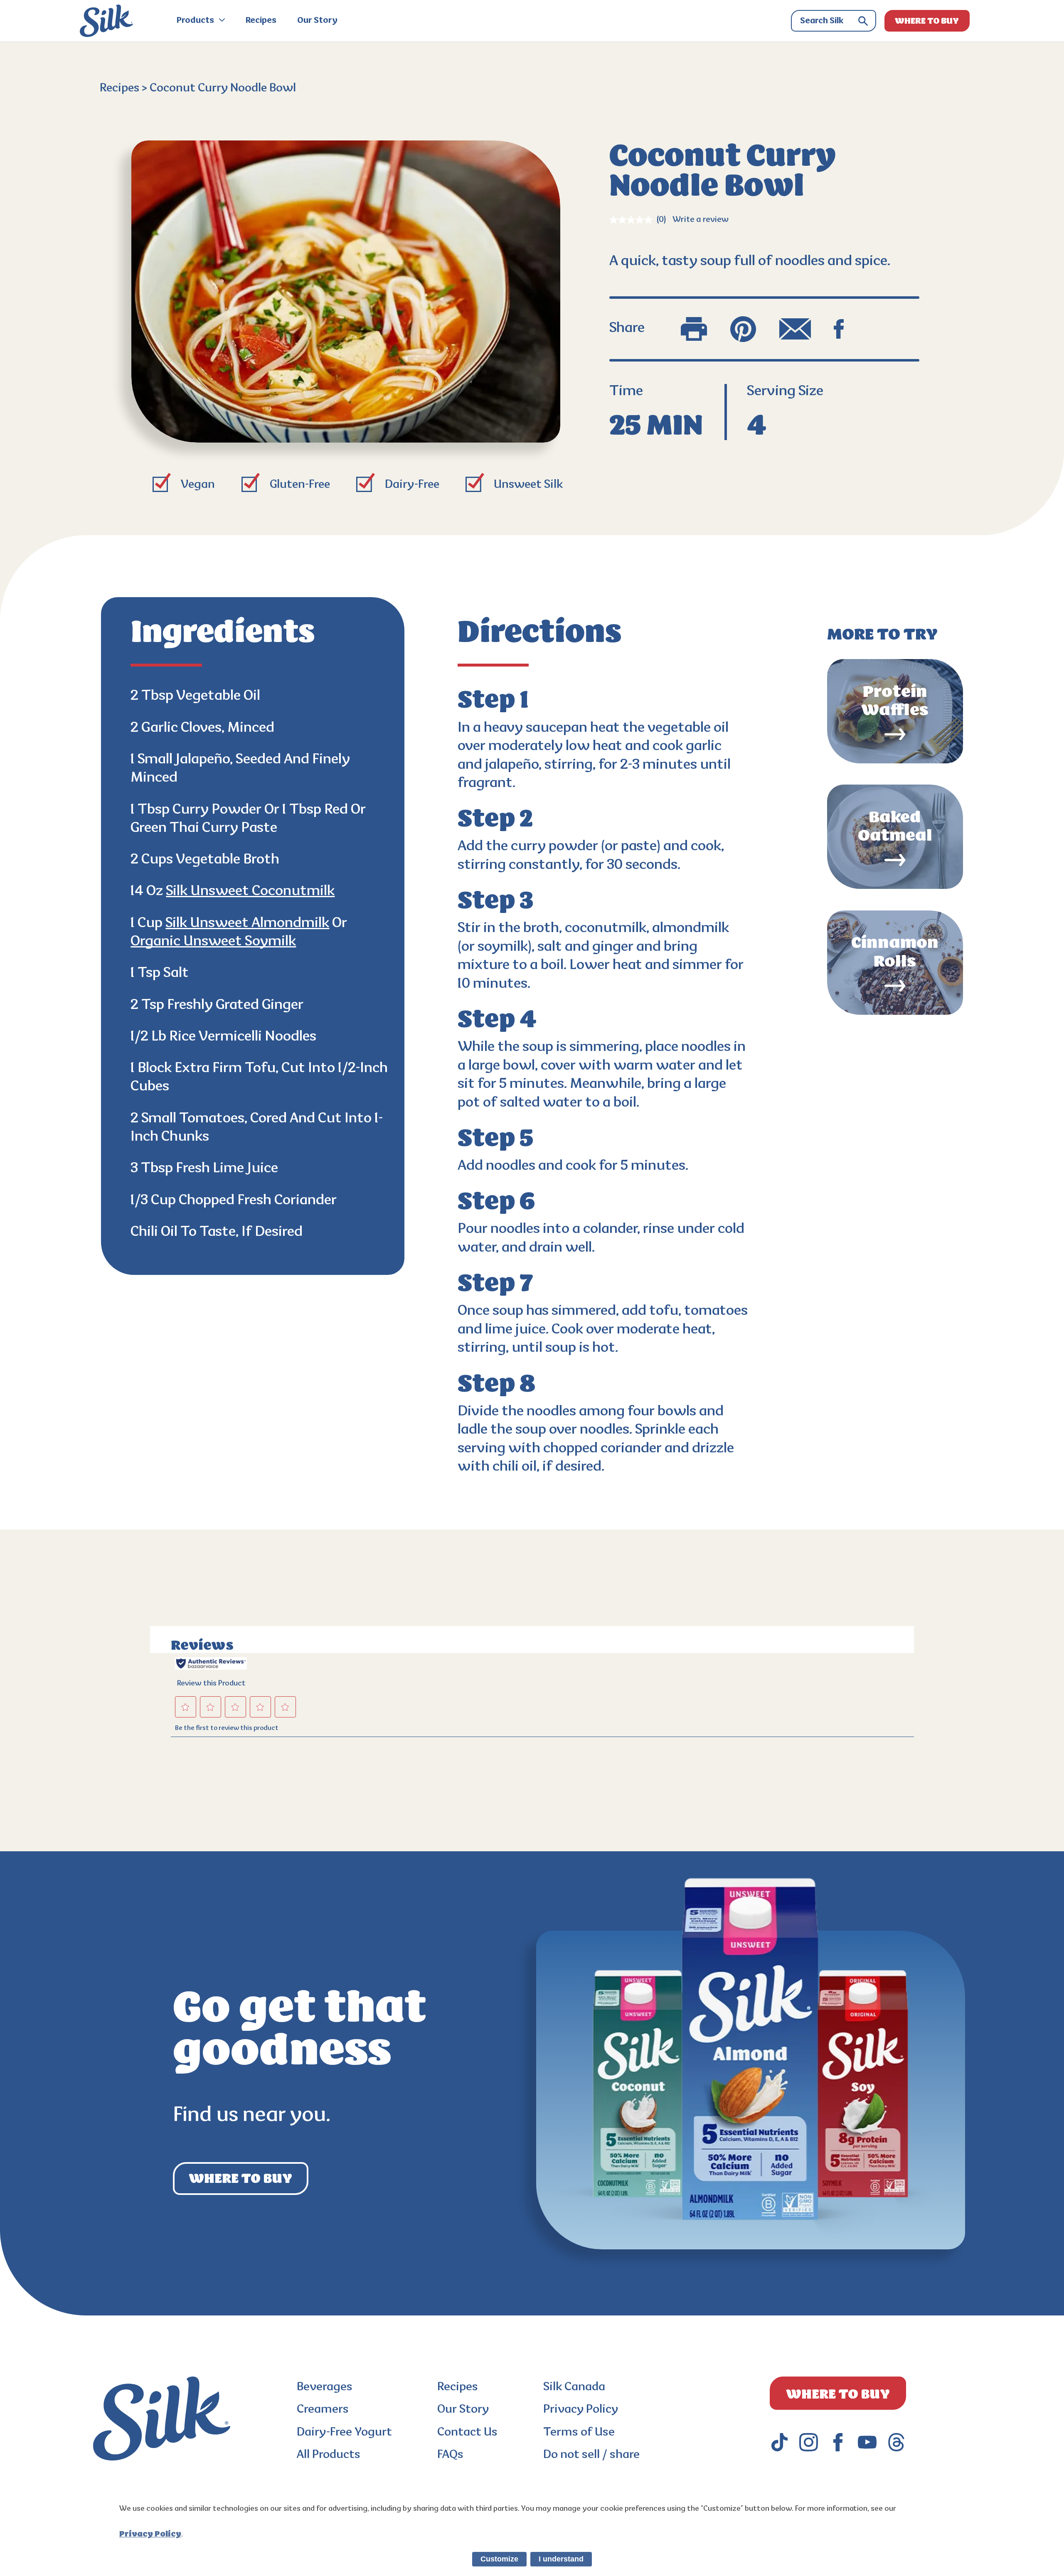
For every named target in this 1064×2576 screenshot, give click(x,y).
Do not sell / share (591, 2455)
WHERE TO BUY (927, 21)
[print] (694, 329)
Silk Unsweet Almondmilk (247, 924)
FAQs (450, 2455)
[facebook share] (839, 329)
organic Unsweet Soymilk (213, 942)
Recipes (261, 21)
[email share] (795, 329)
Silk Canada (574, 2388)
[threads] (896, 2442)
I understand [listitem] (561, 2559)
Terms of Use (579, 2433)
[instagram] (809, 2442)
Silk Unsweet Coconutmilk (250, 892)
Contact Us (467, 2433)
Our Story (317, 21)
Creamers (323, 2410)
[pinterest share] (743, 329)
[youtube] (867, 2442)
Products (196, 21)
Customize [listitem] (499, 2559)
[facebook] (838, 2442)
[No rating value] (633, 220)
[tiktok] (780, 2442)
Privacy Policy (581, 2410)
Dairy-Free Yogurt (344, 2433)
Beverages (325, 2388)
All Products (329, 2455)
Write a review (701, 220)
